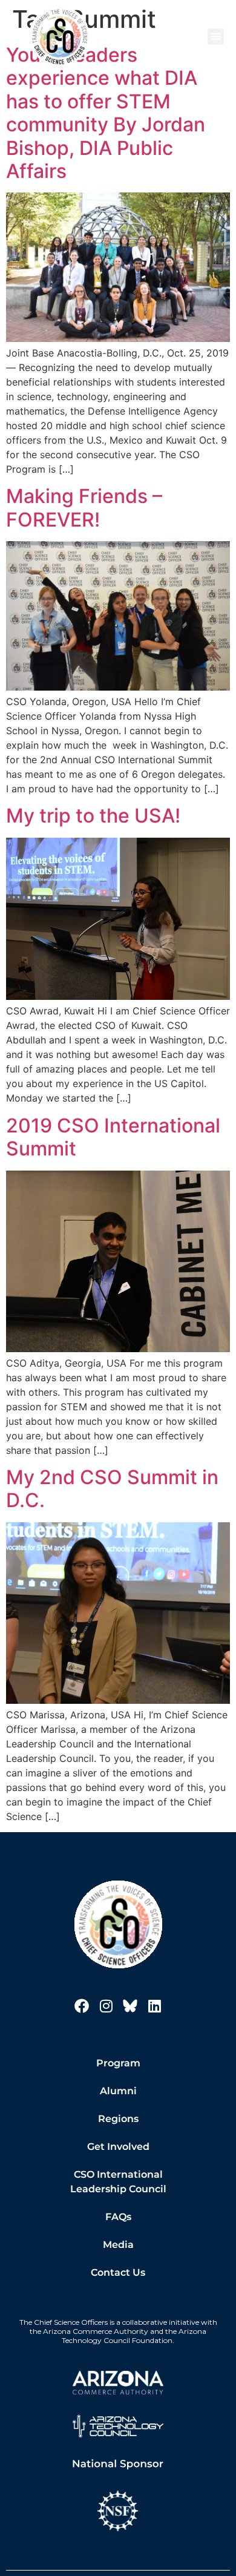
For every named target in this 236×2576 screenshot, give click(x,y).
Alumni (118, 2091)
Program (118, 2063)
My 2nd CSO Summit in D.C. (112, 1489)
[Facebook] (82, 2006)
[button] (216, 37)
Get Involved (118, 2147)
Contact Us (118, 2272)
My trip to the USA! (93, 816)
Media (118, 2245)
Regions (118, 2119)
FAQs (118, 2217)
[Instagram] (106, 2006)
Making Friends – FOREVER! (84, 508)
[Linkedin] (154, 2006)
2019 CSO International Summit (113, 1137)
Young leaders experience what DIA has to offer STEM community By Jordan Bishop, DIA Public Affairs (106, 113)
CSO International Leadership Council (118, 2182)
